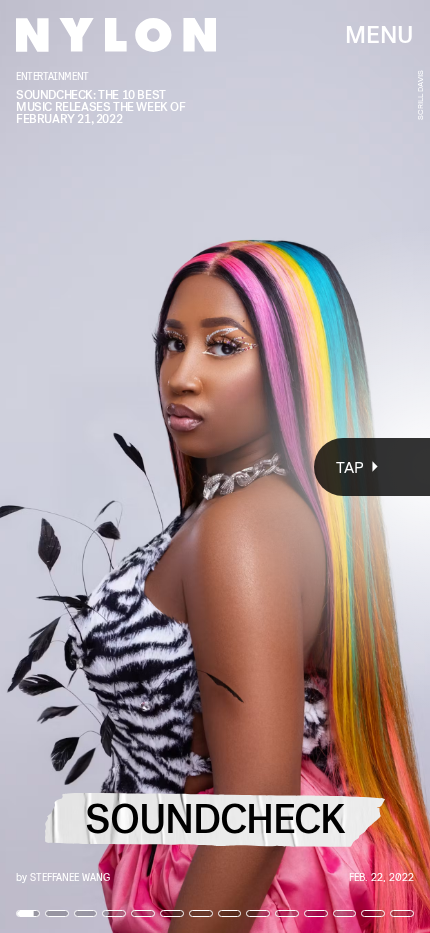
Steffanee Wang (70, 876)
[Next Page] (286, 466)
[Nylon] (116, 35)
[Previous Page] (71, 466)
